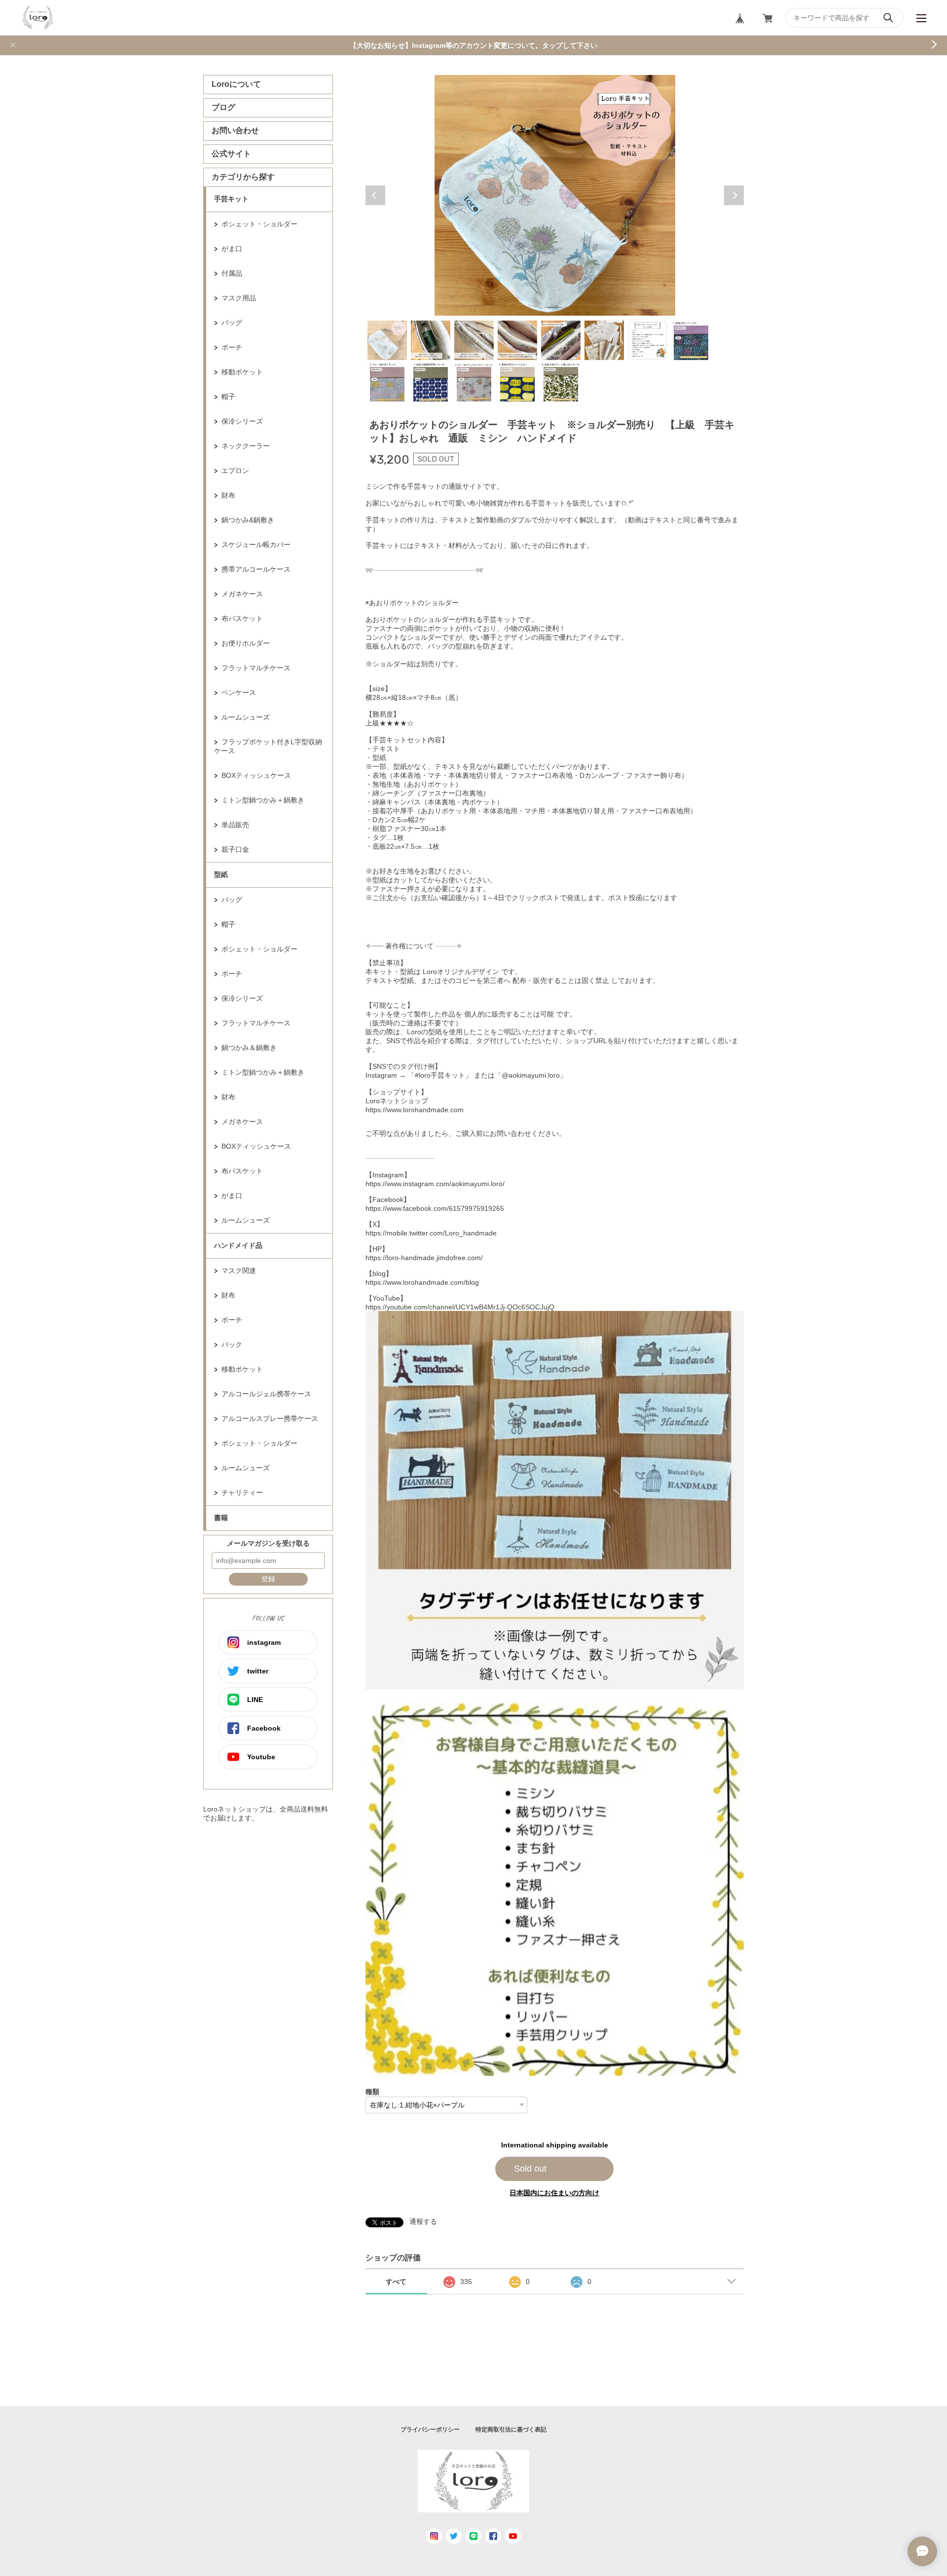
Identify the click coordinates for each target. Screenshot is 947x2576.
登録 (268, 1579)
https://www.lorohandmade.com (415, 1110)
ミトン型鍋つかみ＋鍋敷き (263, 800)
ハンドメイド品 (238, 1245)
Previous (375, 195)
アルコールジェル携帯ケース (266, 1394)
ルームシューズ (246, 717)
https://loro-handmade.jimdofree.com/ (424, 1258)
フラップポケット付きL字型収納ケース (268, 746)
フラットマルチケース (256, 668)
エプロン (235, 471)
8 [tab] (691, 340)
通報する (423, 2221)
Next (734, 195)
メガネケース (242, 594)
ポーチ (232, 347)
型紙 (221, 874)
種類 (372, 2092)
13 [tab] (561, 382)
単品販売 (235, 825)
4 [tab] (517, 340)
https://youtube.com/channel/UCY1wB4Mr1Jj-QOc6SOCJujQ (460, 1307)
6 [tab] (604, 340)
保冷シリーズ (242, 421)
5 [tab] (561, 340)
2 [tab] (431, 340)
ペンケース (239, 692)
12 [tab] (517, 382)
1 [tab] (387, 340)
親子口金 (235, 849)
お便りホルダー (246, 643)
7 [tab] (648, 340)
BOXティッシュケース (256, 775)
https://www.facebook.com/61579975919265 (435, 1208)
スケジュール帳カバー (256, 544)
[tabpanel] (555, 195)
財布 (228, 495)
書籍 (221, 1518)
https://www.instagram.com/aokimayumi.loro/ (435, 1184)
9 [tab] (387, 382)
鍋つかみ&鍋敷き (248, 520)
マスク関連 (239, 1270)
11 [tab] (474, 382)
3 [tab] (474, 340)
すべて (396, 2282)
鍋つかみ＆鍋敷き (249, 1048)
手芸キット (231, 199)
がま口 (232, 249)
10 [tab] (431, 382)
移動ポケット (242, 372)
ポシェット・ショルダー (259, 224)
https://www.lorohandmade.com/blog (422, 1282)
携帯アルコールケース (256, 569)
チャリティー (242, 1492)
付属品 (232, 273)
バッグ (232, 323)
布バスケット (242, 618)
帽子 (228, 397)
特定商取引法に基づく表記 (511, 2430)
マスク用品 (239, 298)
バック (232, 1344)
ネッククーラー (246, 446)
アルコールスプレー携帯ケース (270, 1418)
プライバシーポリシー (430, 2430)
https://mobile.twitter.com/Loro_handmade (431, 1233)
